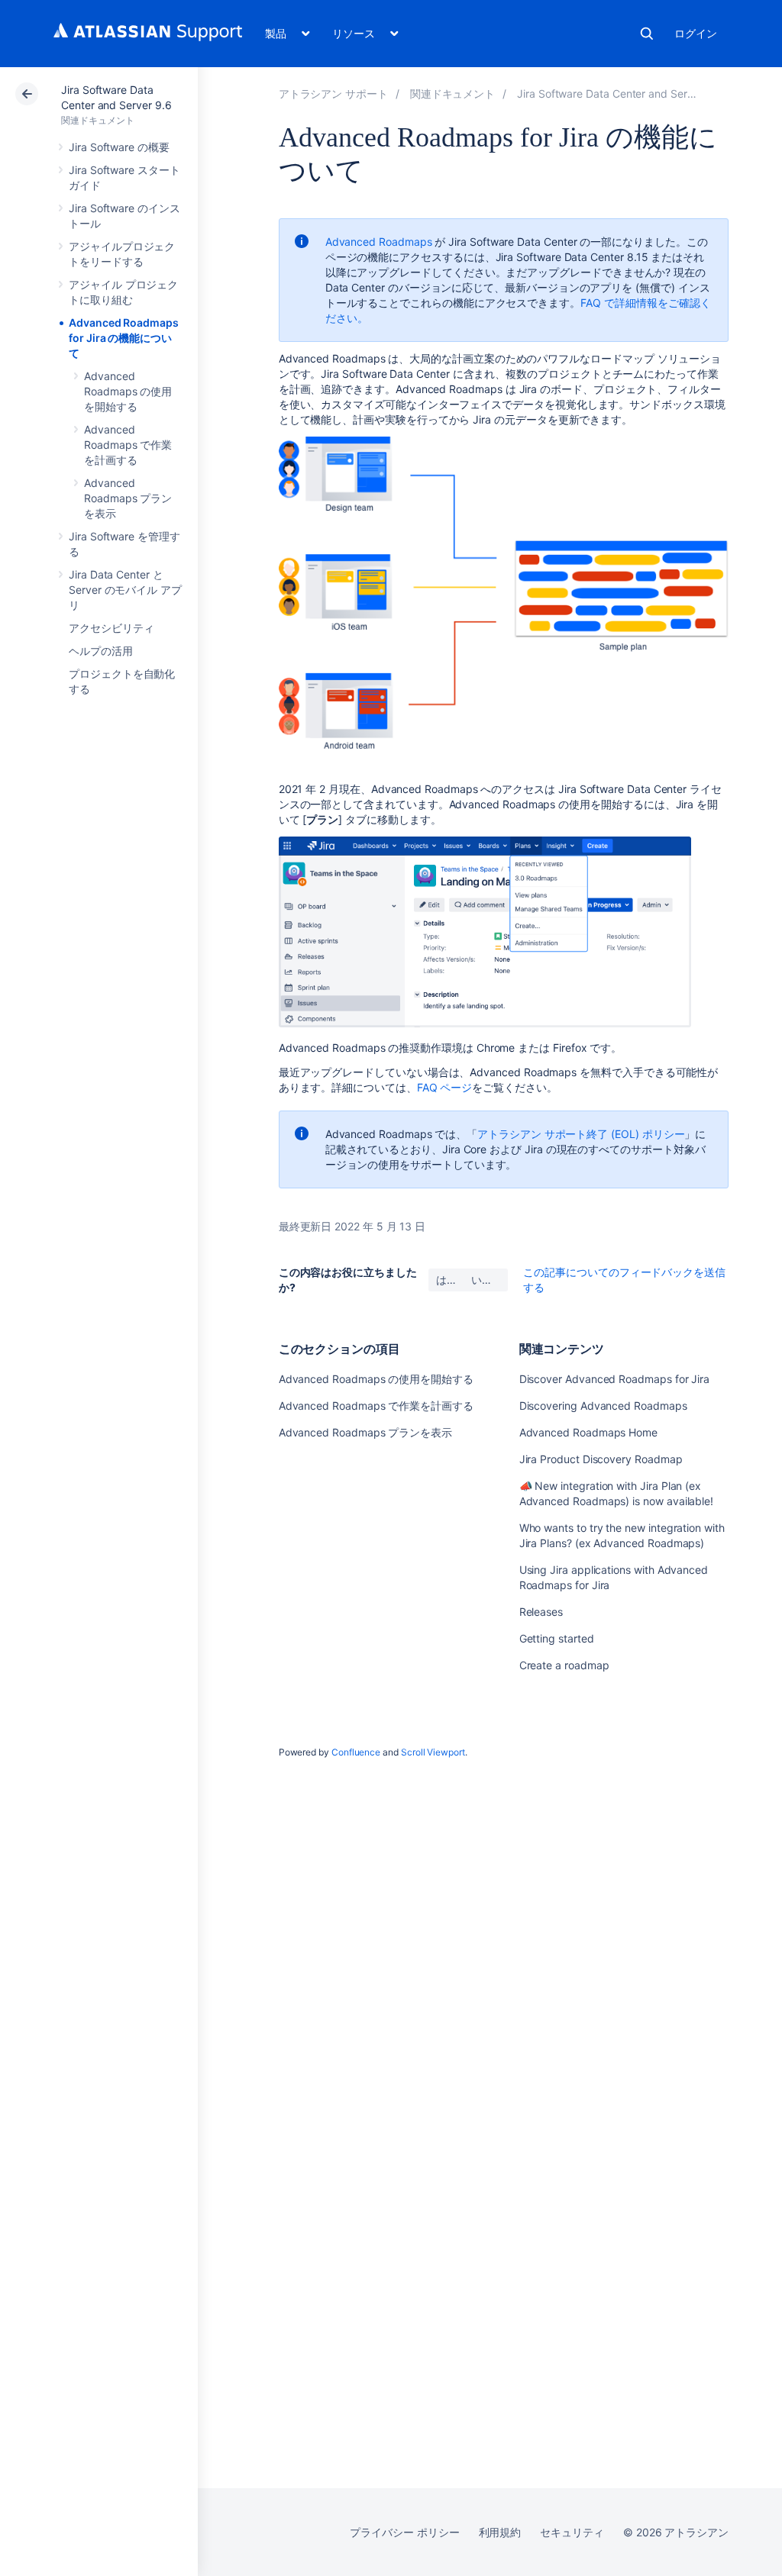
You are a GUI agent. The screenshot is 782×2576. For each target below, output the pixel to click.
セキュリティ (572, 2532)
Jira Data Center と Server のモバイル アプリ (125, 590)
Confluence (356, 1752)
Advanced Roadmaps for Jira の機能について (124, 338)
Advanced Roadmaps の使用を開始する (128, 391)
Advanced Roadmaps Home (588, 1432)
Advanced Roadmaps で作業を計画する (128, 445)
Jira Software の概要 (119, 147)
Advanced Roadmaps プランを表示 (128, 498)
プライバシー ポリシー (404, 2532)
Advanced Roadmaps (379, 242)
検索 (647, 34)
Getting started (557, 1638)
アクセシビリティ (111, 628)
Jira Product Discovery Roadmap (601, 1459)
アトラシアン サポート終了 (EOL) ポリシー (581, 1134)
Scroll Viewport (433, 1752)
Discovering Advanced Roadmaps (603, 1406)
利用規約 (500, 2532)
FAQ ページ (445, 1087)
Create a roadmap (564, 1665)
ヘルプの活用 (101, 651)
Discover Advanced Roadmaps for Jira (615, 1379)
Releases (541, 1612)
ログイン (696, 33)
